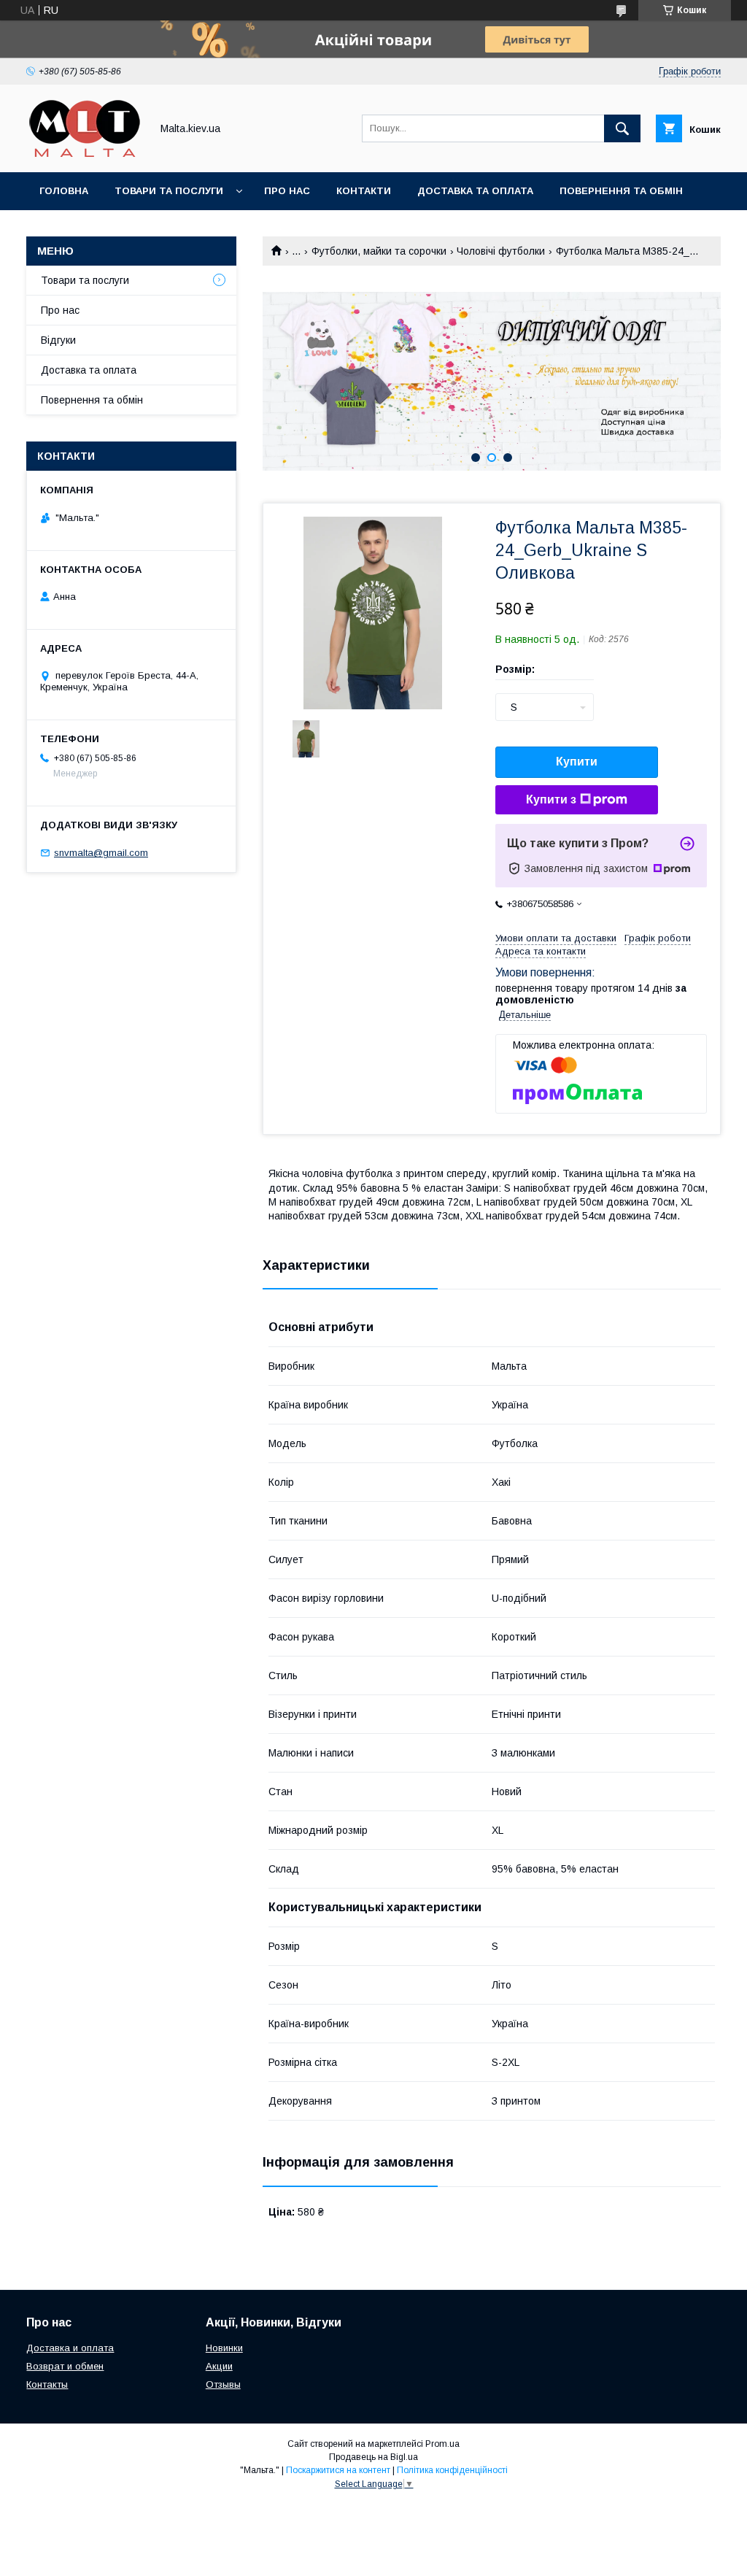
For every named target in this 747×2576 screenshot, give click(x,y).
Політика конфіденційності (452, 2470)
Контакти (364, 191)
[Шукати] (622, 128)
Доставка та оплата (475, 191)
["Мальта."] (85, 153)
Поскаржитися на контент (338, 2470)
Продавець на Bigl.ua (373, 2457)
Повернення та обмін (621, 191)
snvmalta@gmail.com (101, 853)
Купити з (551, 799)
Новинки (224, 2348)
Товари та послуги (169, 191)
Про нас (287, 191)
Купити (577, 761)
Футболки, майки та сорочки (379, 251)
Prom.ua (442, 2444)
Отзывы (223, 2384)
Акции (219, 2366)
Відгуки (58, 340)
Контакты (47, 2384)
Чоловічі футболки (501, 251)
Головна (64, 191)
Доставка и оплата (70, 2348)
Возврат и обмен (65, 2366)
